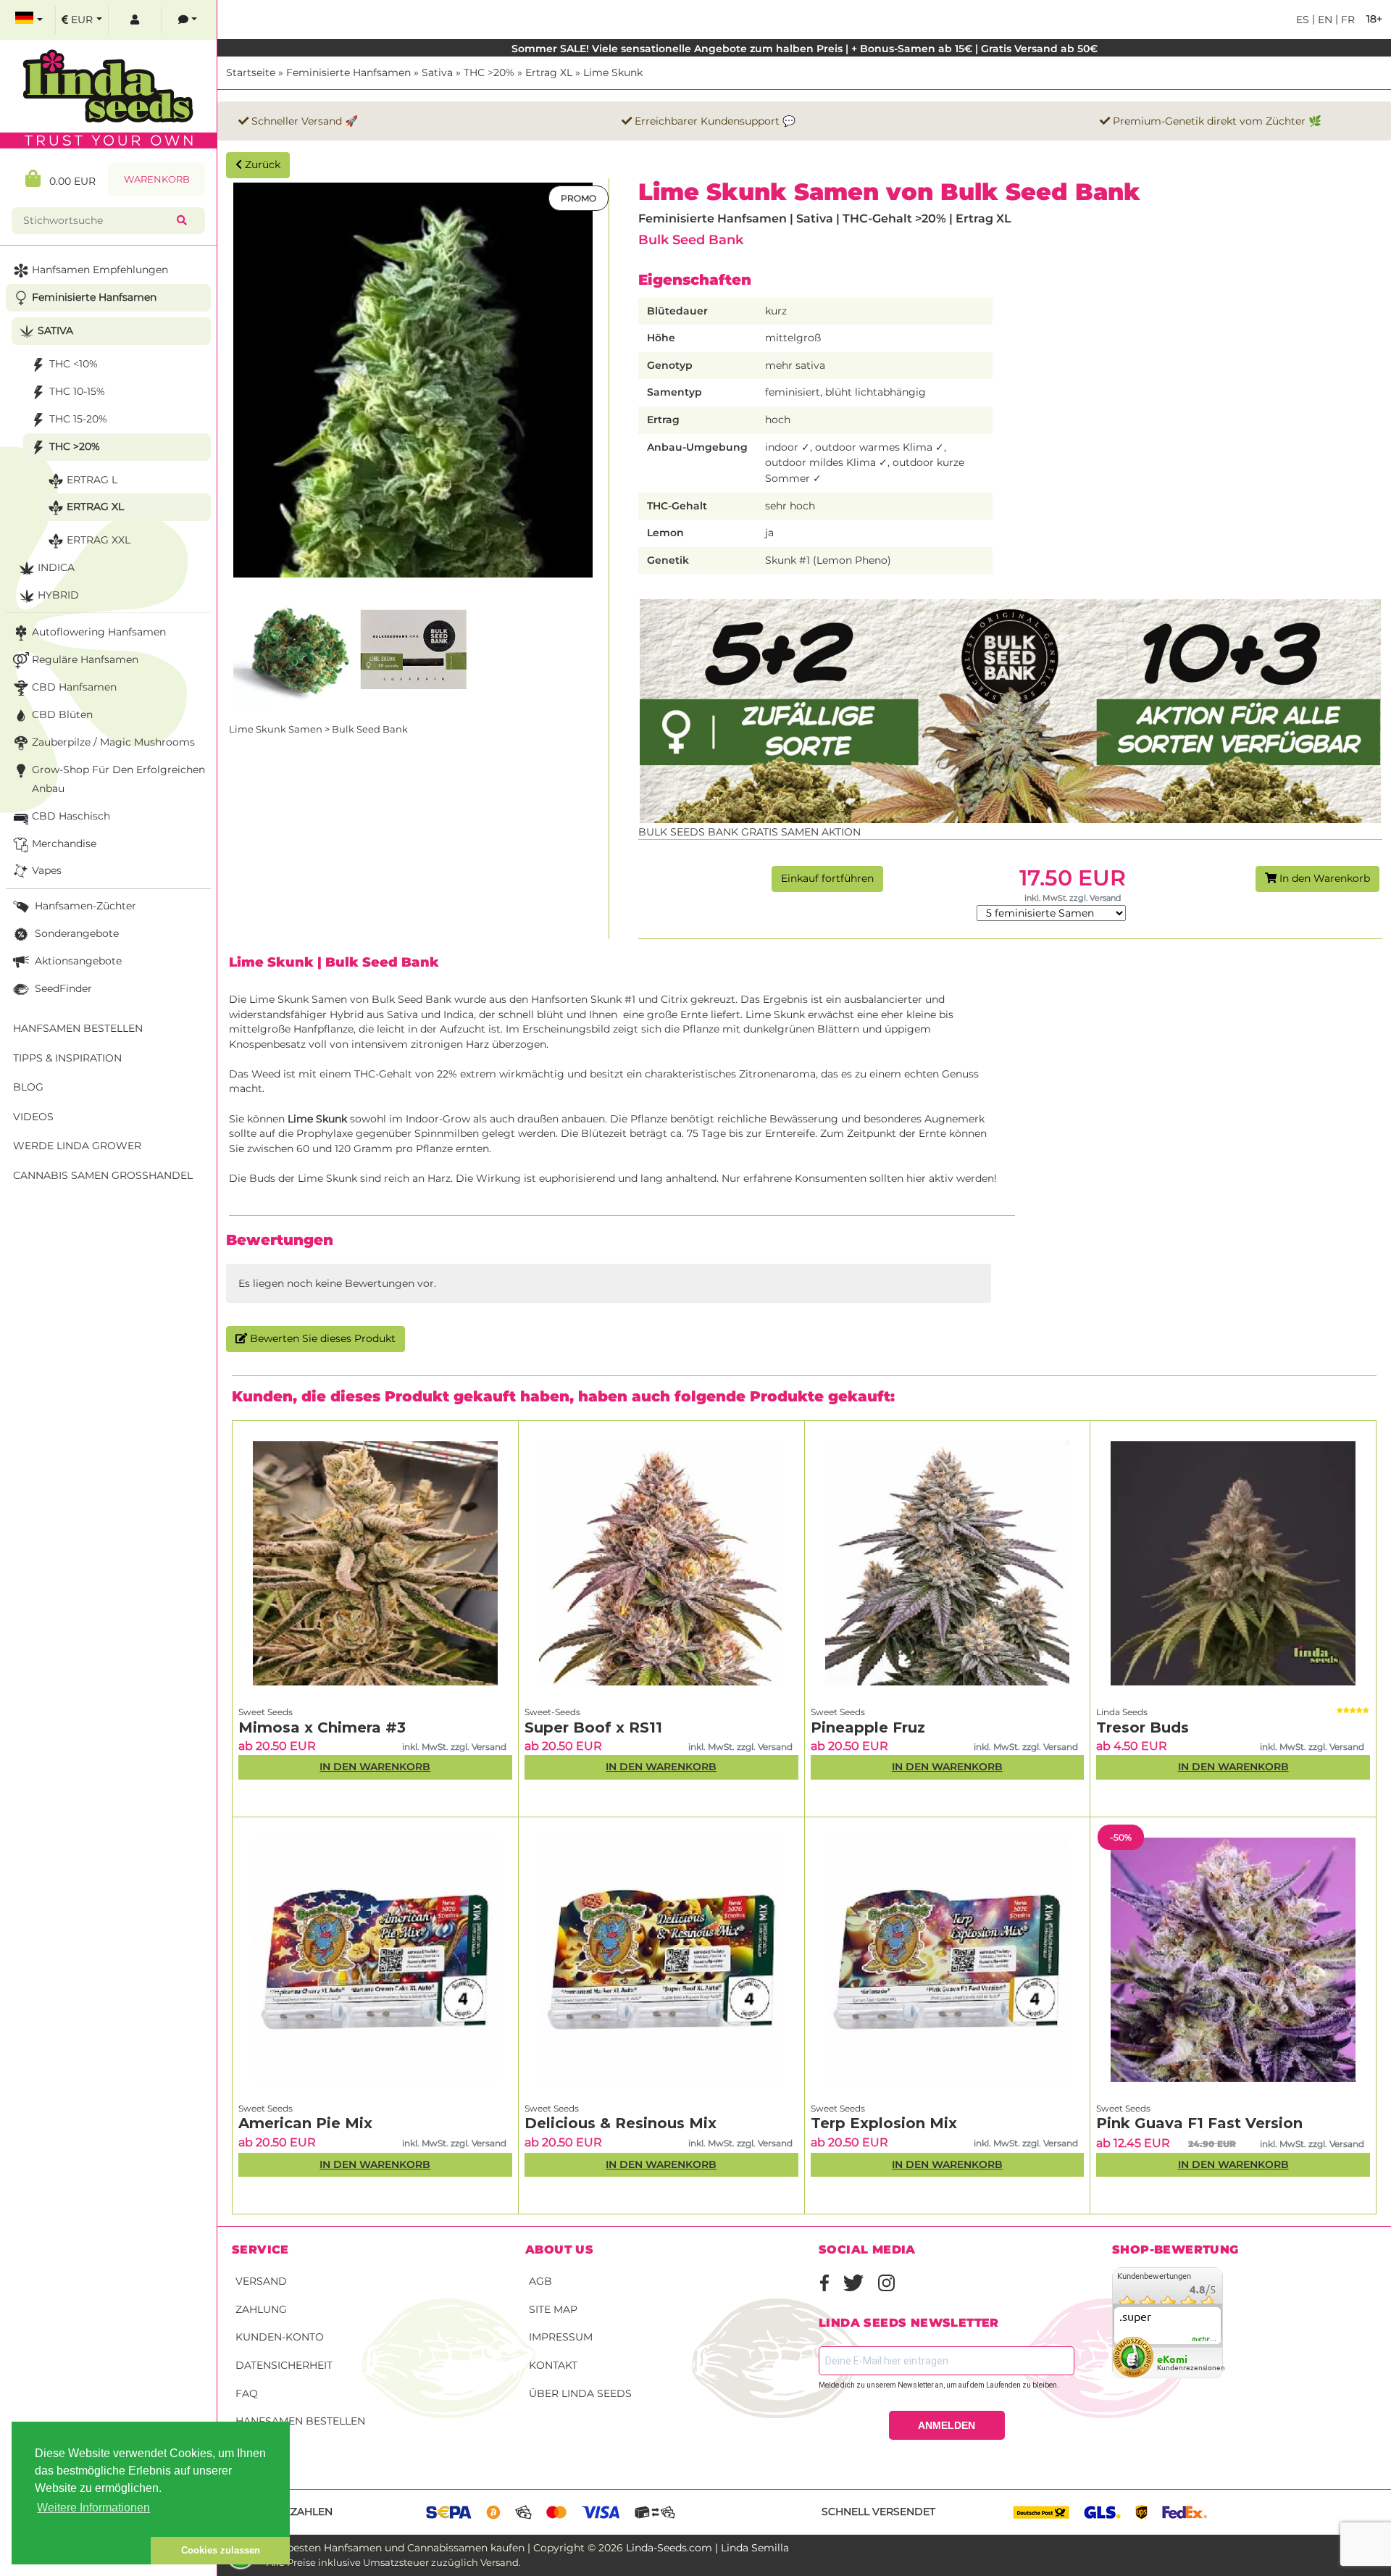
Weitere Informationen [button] (93, 2508)
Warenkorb (157, 179)
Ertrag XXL (99, 540)
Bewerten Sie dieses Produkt (321, 1338)
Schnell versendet (878, 2512)
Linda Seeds (1122, 1712)
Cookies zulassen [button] (221, 2550)
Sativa (437, 72)
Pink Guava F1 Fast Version (1199, 2123)
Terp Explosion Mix (884, 2123)
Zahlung (261, 2309)
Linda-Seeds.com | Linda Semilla (707, 2548)
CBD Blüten (62, 714)
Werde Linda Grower (77, 1146)
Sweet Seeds (266, 1712)
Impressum (561, 2337)
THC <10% (74, 364)
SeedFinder (62, 988)
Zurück (261, 164)
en (1324, 20)
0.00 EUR (68, 181)
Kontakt (553, 2365)
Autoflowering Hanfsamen (99, 632)
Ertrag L (92, 480)
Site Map (553, 2309)
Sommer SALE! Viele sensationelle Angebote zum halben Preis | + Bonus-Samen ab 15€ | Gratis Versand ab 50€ (805, 49)
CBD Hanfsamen (74, 687)
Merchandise (64, 843)
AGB (540, 2281)
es (1303, 20)
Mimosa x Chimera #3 (322, 1727)
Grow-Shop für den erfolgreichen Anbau (118, 779)
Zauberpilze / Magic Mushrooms (113, 742)
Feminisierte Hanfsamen (348, 72)
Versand (261, 2281)
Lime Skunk (613, 72)
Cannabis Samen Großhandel (103, 1175)
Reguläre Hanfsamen (85, 659)
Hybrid (58, 595)
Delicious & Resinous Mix (621, 2123)
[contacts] (188, 20)
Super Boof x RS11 (593, 1727)
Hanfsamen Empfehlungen (100, 270)
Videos (33, 1117)
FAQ (247, 2393)
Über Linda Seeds (580, 2393)
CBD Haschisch (71, 816)
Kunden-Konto (280, 2337)
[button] (81, 2551)
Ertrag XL (549, 72)
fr (1346, 20)
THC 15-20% (78, 419)
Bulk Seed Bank (691, 239)
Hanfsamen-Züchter (84, 906)
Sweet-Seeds (552, 1712)
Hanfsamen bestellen (300, 2421)
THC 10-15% (77, 391)
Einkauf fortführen (827, 878)
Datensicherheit (284, 2365)
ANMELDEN (947, 2425)
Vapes (47, 870)
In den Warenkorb (1323, 878)
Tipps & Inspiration (67, 1058)
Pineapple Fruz (868, 1727)
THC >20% (489, 72)
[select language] (29, 20)
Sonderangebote (75, 933)
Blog (28, 1087)
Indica (56, 567)
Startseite (251, 72)
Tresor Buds (1143, 1727)
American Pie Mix (305, 2123)
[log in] (135, 20)
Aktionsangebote (77, 961)
